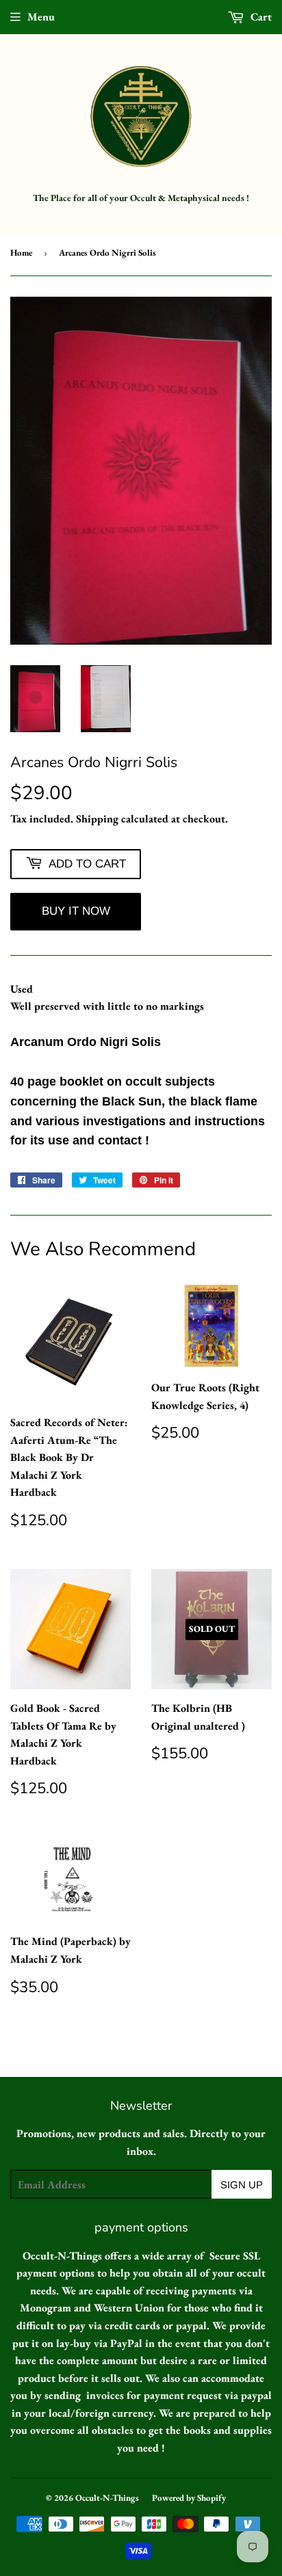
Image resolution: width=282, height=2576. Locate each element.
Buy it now (76, 911)
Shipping (97, 819)
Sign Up (242, 2185)
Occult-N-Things (107, 2498)
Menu (41, 17)
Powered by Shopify (189, 2498)
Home (21, 253)
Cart (260, 17)
